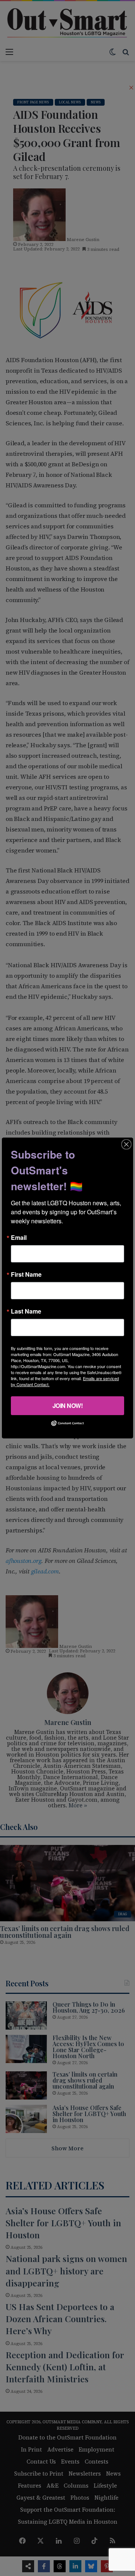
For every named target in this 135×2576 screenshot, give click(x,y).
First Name (26, 1274)
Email (19, 1238)
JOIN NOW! (68, 1406)
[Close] (126, 1144)
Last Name (26, 1311)
